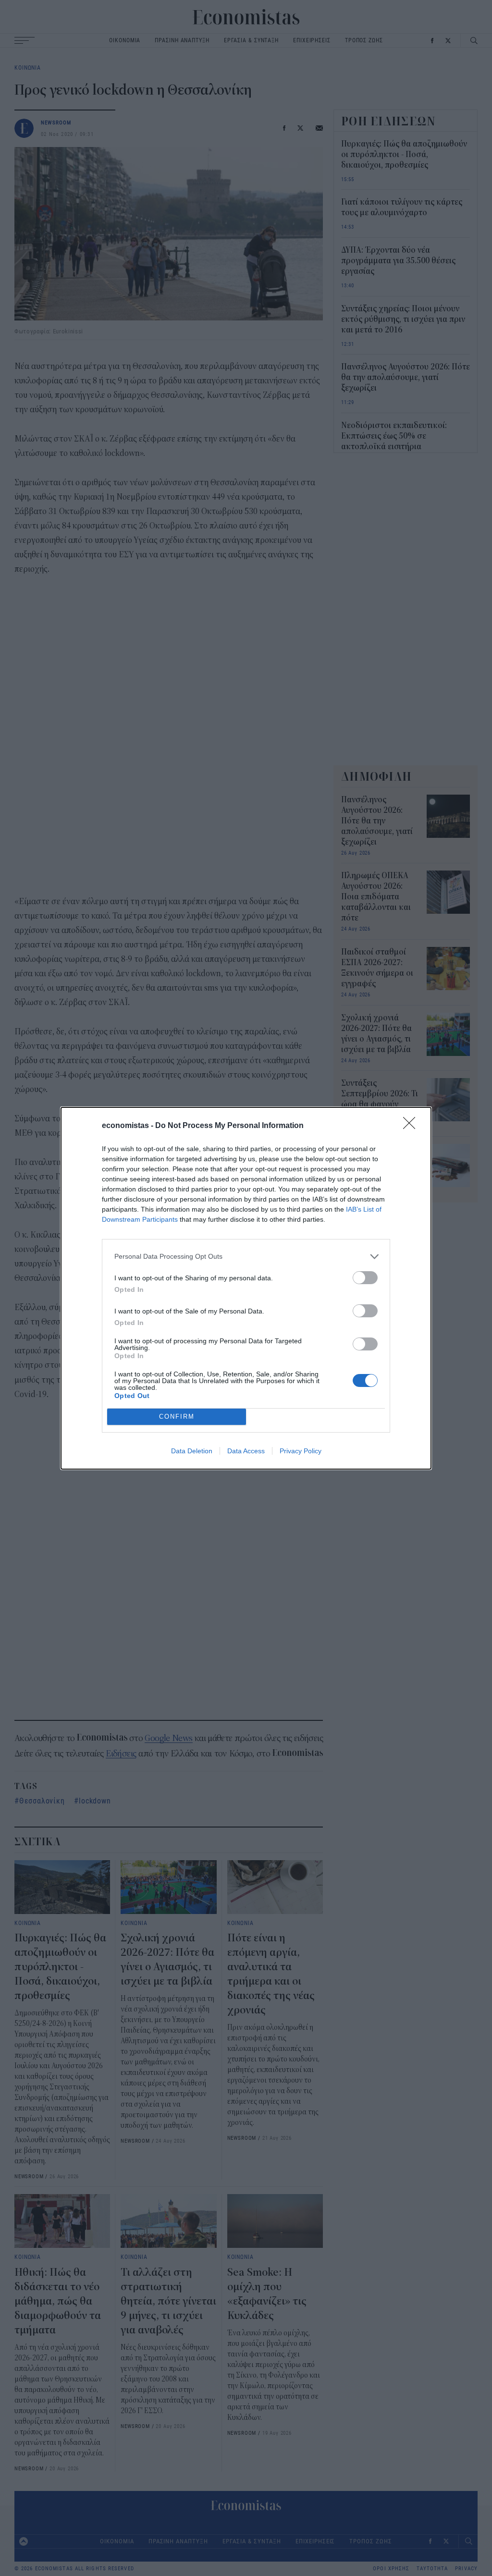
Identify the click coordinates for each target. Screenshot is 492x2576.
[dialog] (246, 1288)
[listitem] (246, 1257)
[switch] (365, 1278)
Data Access (246, 1451)
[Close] (412, 1126)
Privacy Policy (301, 1451)
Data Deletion (192, 1451)
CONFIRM (177, 1417)
